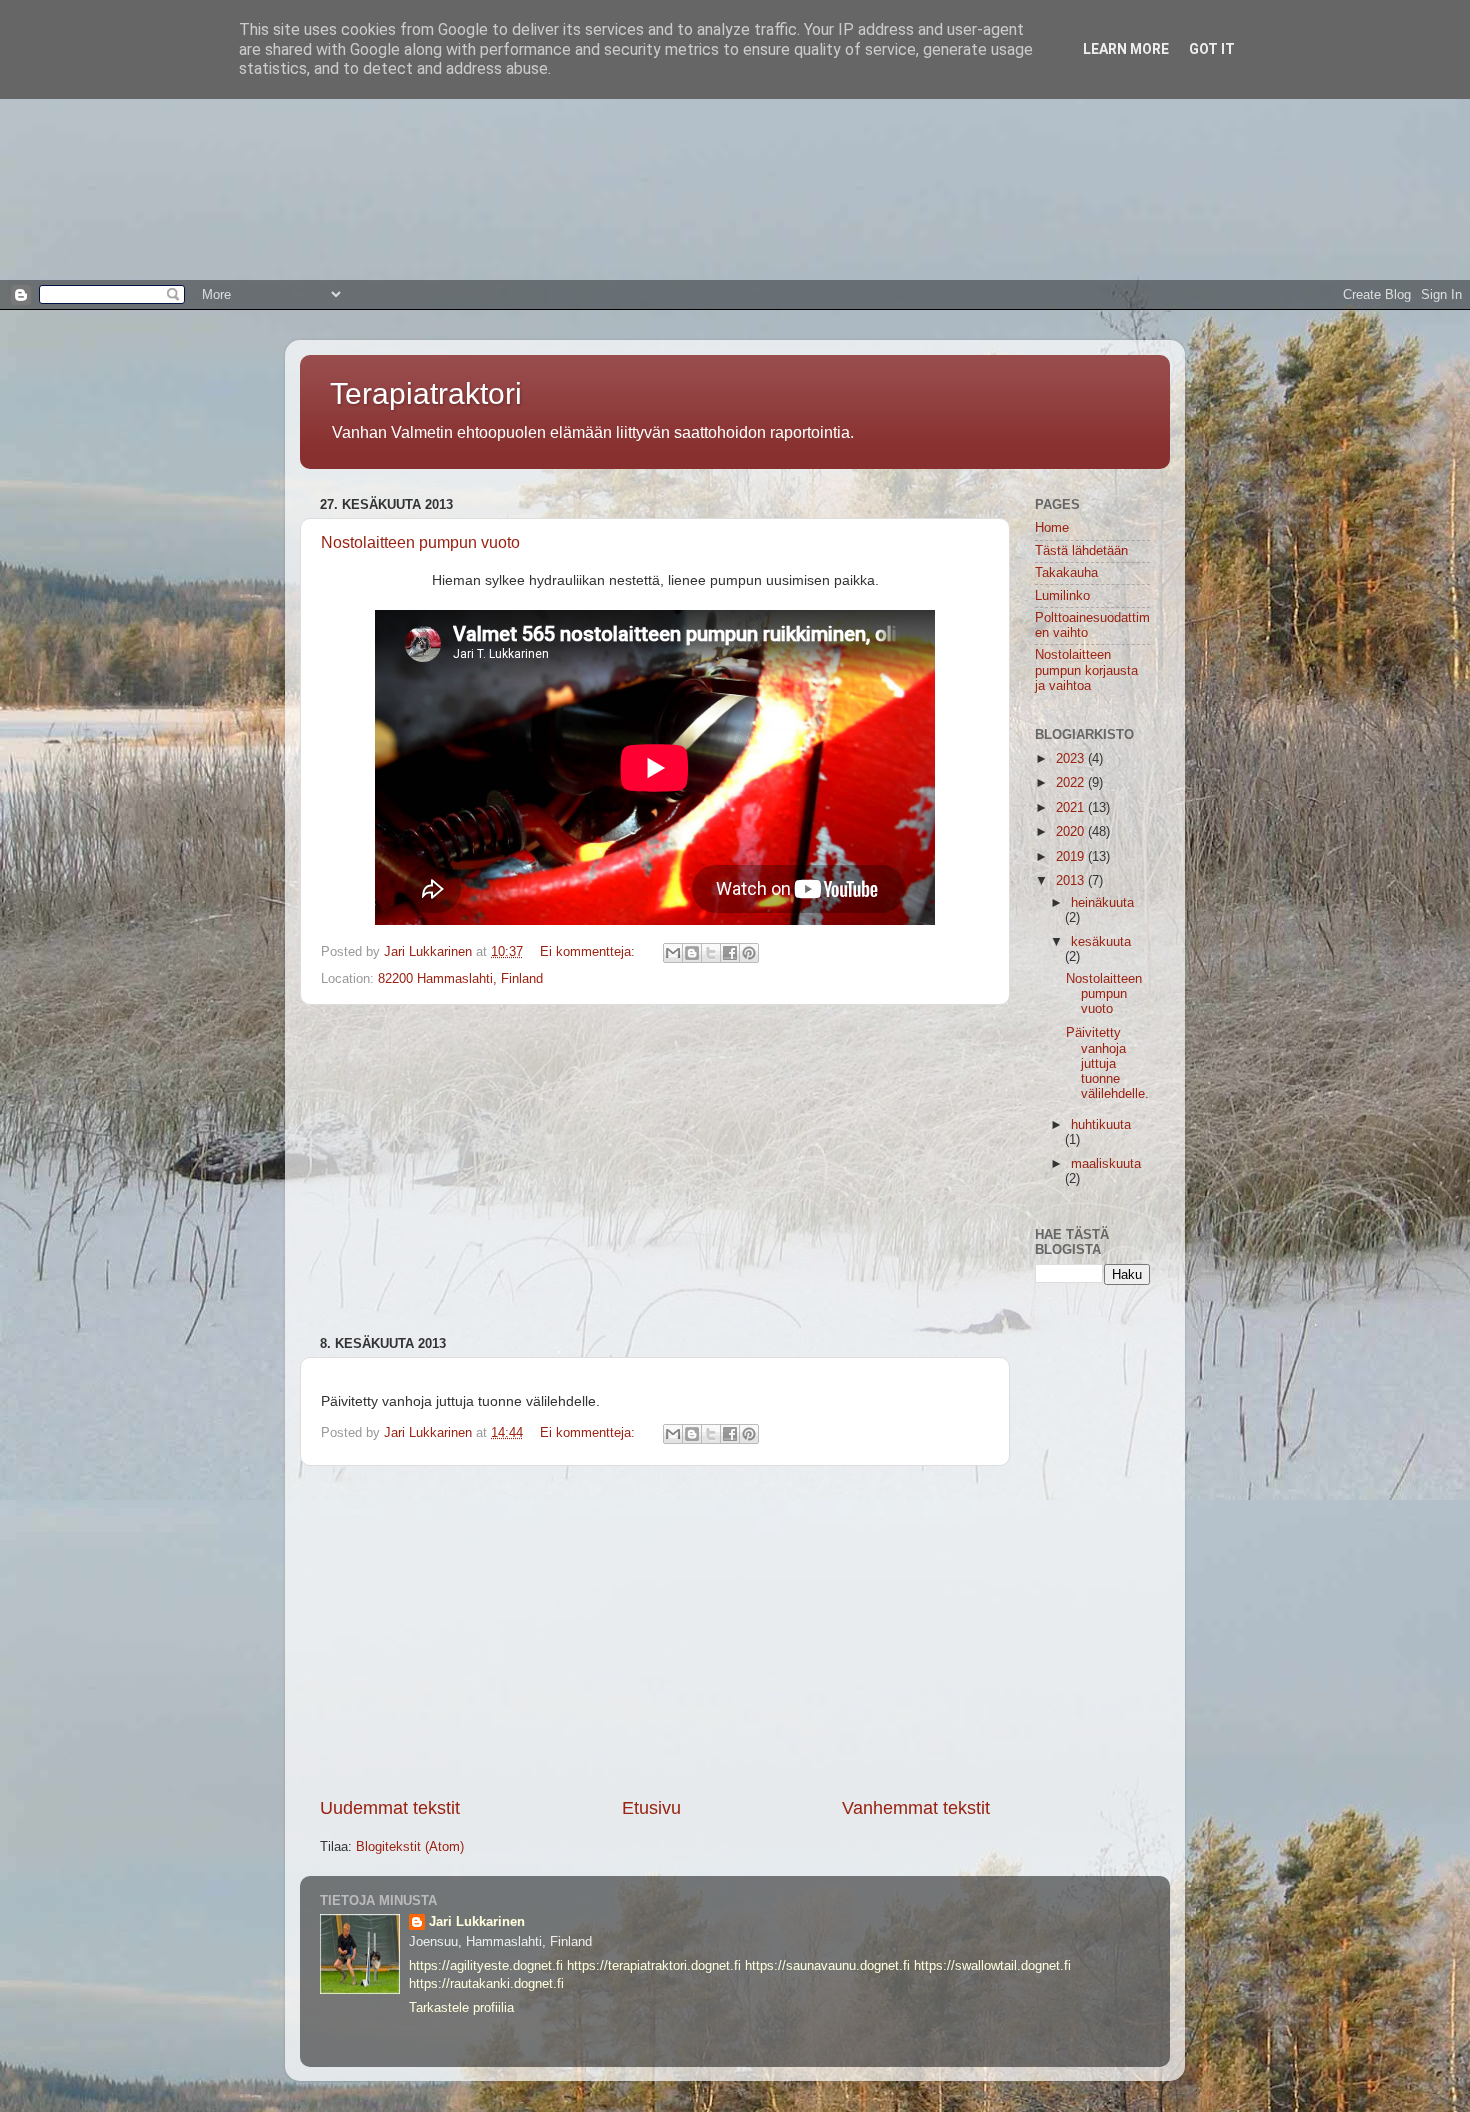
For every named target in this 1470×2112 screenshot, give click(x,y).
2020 (1072, 832)
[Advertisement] (600, 140)
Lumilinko (1062, 596)
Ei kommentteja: (589, 952)
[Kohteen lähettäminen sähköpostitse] (673, 953)
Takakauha (1066, 573)
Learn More (1126, 49)
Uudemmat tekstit (390, 1808)
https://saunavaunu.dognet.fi (827, 1966)
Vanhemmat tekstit (916, 1808)
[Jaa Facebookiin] (730, 953)
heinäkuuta (1102, 903)
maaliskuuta (1106, 1164)
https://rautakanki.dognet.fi (486, 1984)
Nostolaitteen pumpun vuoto (420, 542)
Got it (1212, 49)
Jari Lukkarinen (477, 1922)
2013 (1072, 881)
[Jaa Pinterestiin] (749, 953)
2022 (1072, 783)
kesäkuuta (1101, 942)
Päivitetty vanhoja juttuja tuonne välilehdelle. (1107, 1063)
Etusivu (651, 1808)
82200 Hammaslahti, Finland (460, 979)
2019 (1072, 857)
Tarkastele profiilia (461, 2008)
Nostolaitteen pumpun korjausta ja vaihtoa (1086, 670)
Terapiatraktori (426, 393)
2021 (1072, 808)
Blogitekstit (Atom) (410, 1847)
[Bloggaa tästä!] (692, 953)
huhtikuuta (1101, 1125)
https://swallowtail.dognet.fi (992, 1966)
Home (1052, 528)
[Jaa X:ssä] (711, 953)
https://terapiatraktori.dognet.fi (654, 1966)
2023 (1072, 759)
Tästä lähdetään (1081, 551)
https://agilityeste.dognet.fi (486, 1966)
